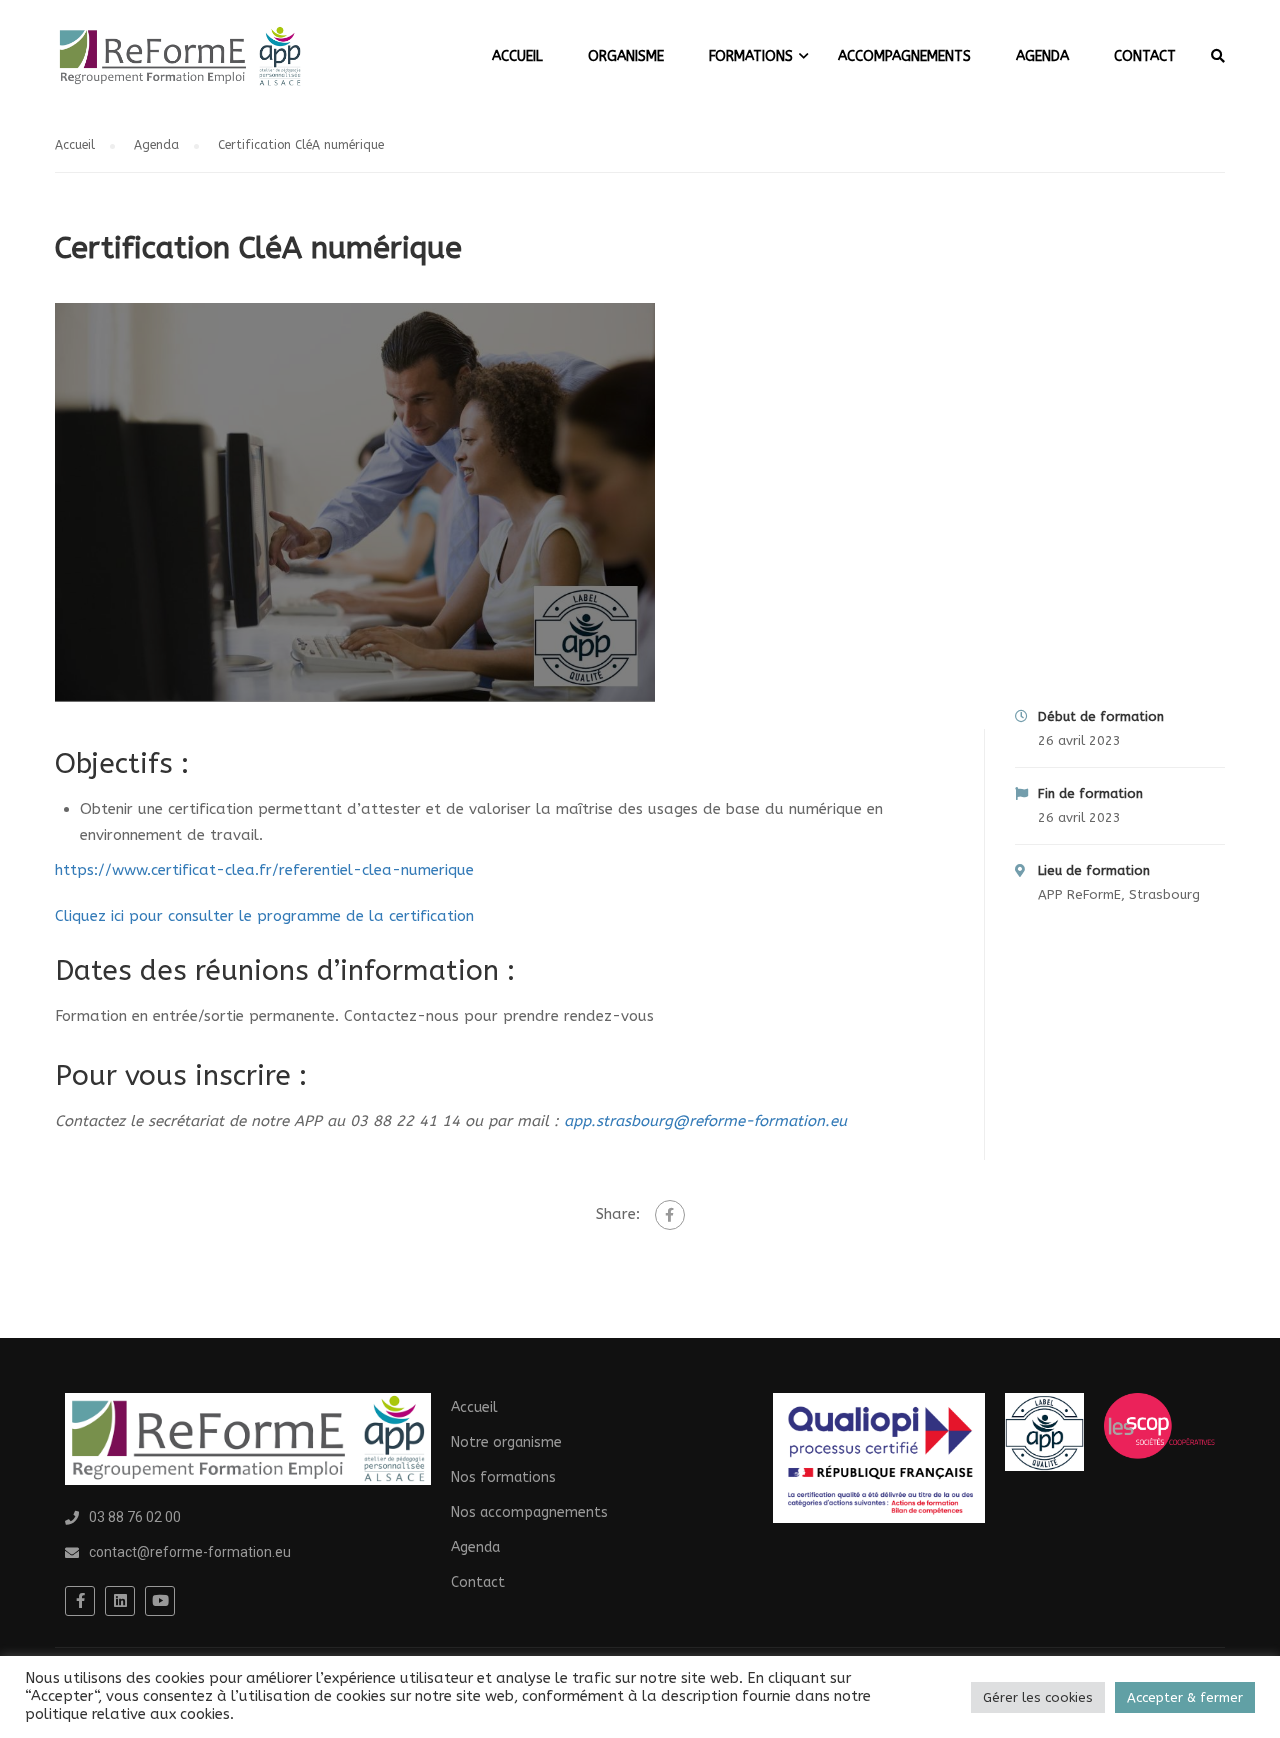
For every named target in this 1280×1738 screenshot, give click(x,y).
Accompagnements (904, 56)
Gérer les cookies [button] (1038, 1697)
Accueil (517, 56)
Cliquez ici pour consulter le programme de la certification (264, 916)
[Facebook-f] (80, 1601)
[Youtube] (160, 1601)
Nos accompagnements (529, 1512)
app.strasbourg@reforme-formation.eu (705, 1121)
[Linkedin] (120, 1601)
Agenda (1042, 56)
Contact (1145, 56)
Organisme (626, 56)
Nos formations (503, 1477)
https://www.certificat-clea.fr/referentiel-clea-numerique (264, 870)
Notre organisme (506, 1442)
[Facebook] (670, 1215)
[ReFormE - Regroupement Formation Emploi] (180, 66)
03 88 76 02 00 (135, 1517)
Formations (751, 56)
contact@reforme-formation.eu (190, 1552)
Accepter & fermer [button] (1185, 1697)
